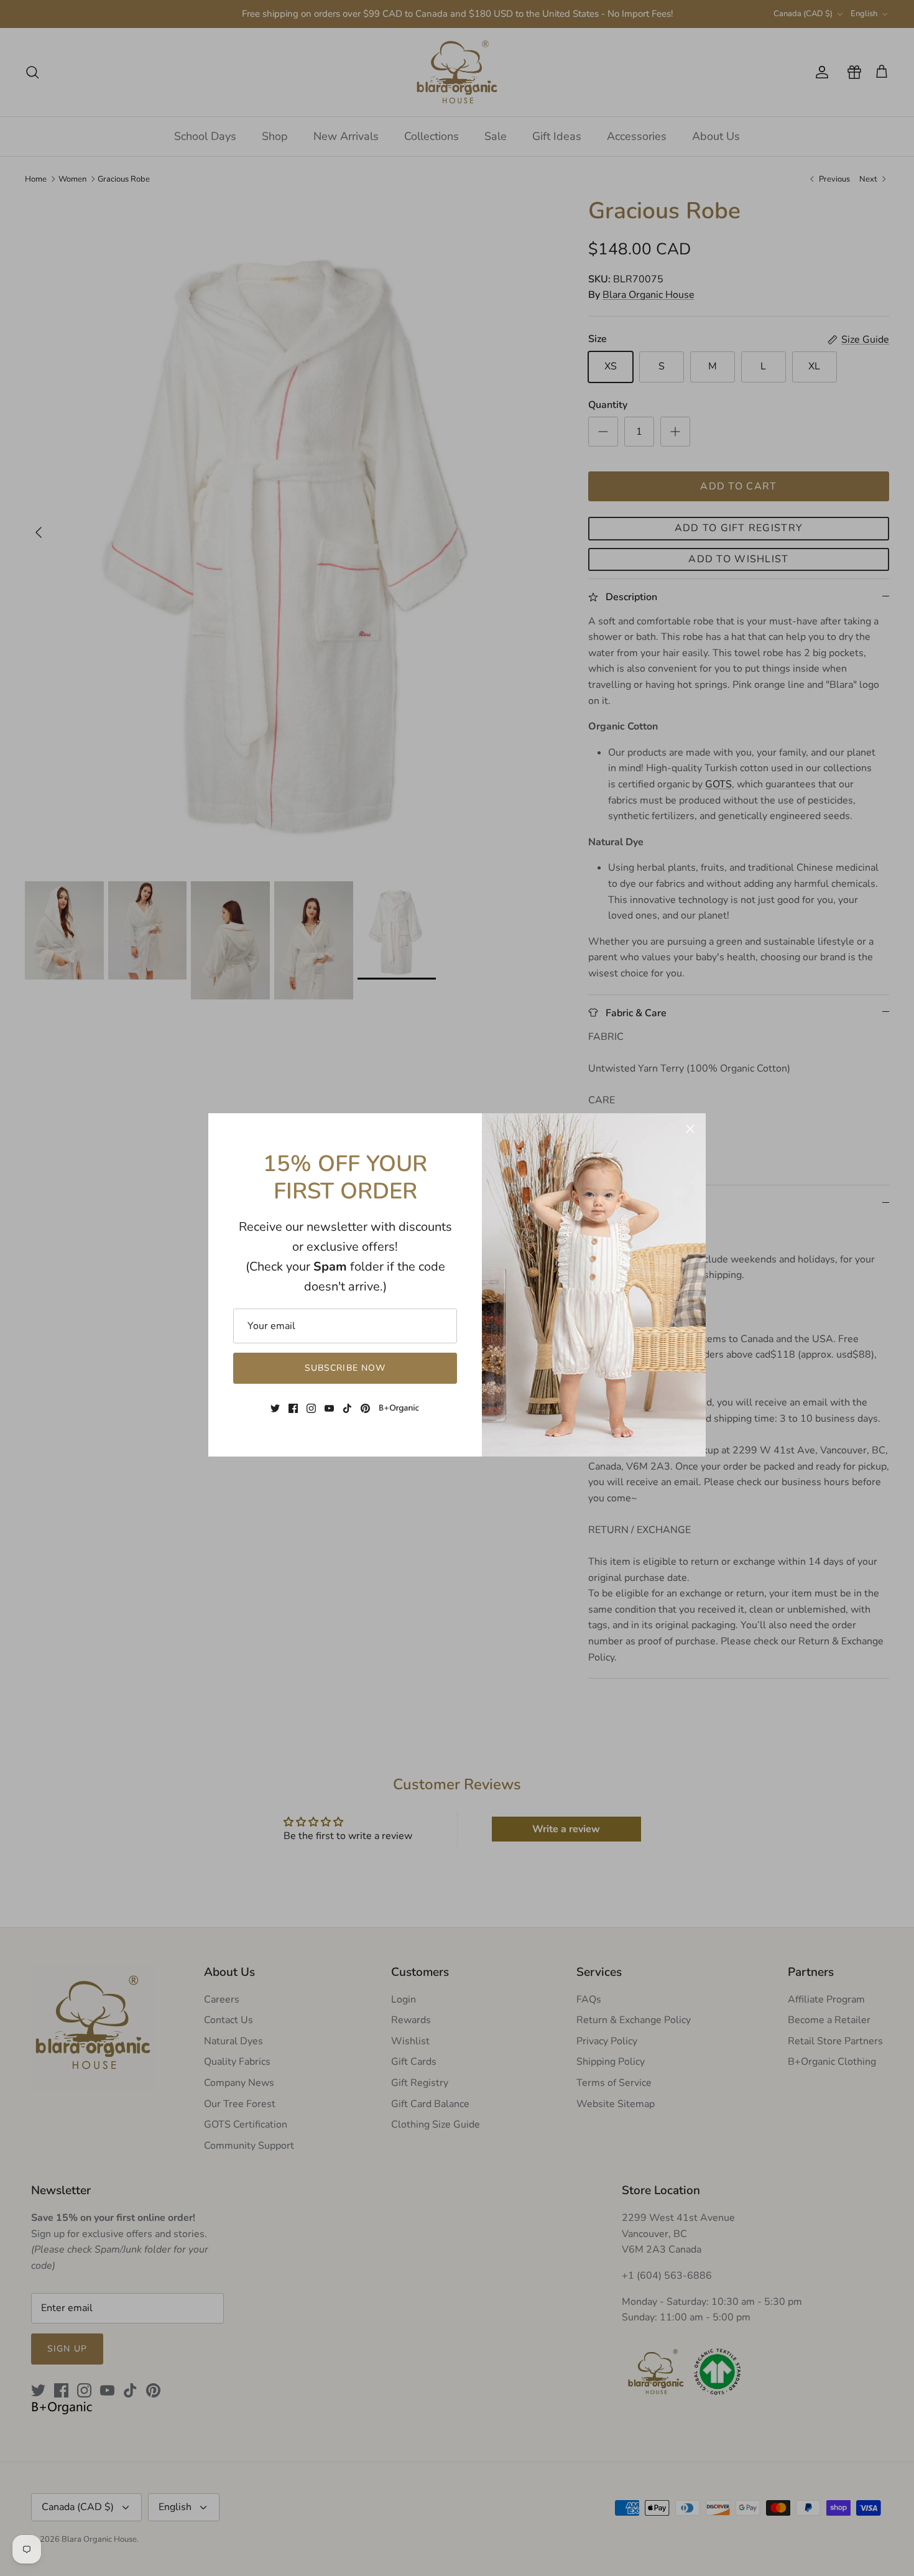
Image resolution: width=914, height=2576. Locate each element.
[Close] (690, 1129)
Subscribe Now (345, 1368)
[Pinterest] (365, 1408)
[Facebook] (293, 1408)
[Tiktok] (347, 1408)
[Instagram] (311, 1408)
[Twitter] (275, 1408)
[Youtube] (329, 1408)
